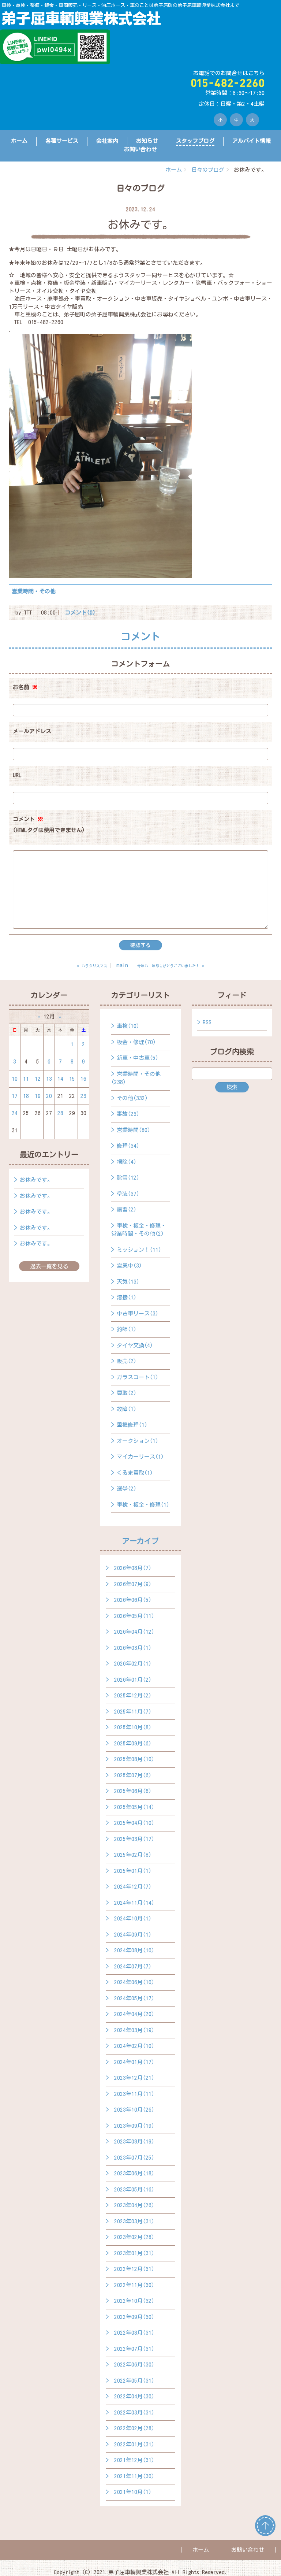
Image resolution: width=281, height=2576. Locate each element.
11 (26, 1079)
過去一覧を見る (49, 1266)
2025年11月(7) (133, 1712)
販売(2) (127, 1361)
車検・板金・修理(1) (143, 1505)
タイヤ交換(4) (135, 1345)
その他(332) (132, 1098)
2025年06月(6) (133, 1791)
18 (26, 1096)
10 (15, 1079)
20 (49, 1096)
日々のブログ (208, 170)
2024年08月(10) (134, 1950)
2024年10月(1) (133, 1918)
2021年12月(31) (134, 2460)
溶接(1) (127, 1297)
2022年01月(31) (134, 2444)
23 (83, 1096)
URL (17, 775)
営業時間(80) (134, 1130)
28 (60, 1113)
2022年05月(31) (134, 2381)
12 (38, 1079)
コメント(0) (80, 613)
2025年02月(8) (133, 1855)
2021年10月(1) (133, 2492)
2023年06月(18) (134, 2173)
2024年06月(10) (134, 1982)
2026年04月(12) (134, 1632)
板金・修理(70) (136, 1042)
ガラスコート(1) (138, 1377)
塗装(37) (128, 1194)
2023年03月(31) (134, 2221)
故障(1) (127, 1409)
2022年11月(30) (134, 2285)
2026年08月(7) (133, 1568)
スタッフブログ (195, 141)
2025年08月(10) (134, 1759)
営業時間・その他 (34, 591)
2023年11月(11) (134, 2094)
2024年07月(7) (133, 1966)
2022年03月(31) (134, 2412)
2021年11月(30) (134, 2476)
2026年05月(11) (134, 1616)
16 (83, 1079)
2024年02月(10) (134, 2046)
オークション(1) (138, 1441)
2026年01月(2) (133, 1680)
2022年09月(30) (134, 2317)
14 (60, 1079)
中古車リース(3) (138, 1313)
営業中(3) (129, 1265)
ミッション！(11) (139, 1250)
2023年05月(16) (134, 2189)
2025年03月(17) (134, 1839)
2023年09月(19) (134, 2126)
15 (72, 1079)
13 (49, 1079)
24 (15, 1113)
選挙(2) (127, 1489)
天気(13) (128, 1282)
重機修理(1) (132, 1425)
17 (15, 1096)
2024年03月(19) (134, 2030)
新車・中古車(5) (138, 1058)
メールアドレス (32, 731)
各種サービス (62, 141)
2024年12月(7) (133, 1887)
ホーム (19, 141)
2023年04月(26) (134, 2205)
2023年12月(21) (134, 2078)
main (122, 965)
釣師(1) (127, 1329)
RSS (207, 1022)
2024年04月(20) (134, 2014)
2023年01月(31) (134, 2253)
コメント (49, 825)
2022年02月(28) (134, 2428)
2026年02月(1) (133, 1664)
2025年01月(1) (133, 1871)
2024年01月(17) (134, 2062)
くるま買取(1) (135, 1473)
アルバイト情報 (252, 141)
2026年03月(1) (133, 1648)
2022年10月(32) (134, 2301)
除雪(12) (128, 1178)
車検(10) (128, 1026)
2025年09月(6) (133, 1743)
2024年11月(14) (134, 1903)
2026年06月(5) (133, 1600)
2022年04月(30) (134, 2396)
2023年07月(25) (134, 2158)
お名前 (25, 687)
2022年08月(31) (134, 2333)
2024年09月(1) (133, 1935)
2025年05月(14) (134, 1807)
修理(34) (128, 1146)
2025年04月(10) (134, 1823)
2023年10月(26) (134, 2110)
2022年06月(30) (134, 2365)
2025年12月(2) (133, 1695)
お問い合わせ (140, 149)
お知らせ (147, 141)
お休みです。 (36, 1180)
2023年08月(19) (134, 2141)
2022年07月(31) (134, 2349)
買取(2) (127, 1393)
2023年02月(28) (134, 2237)
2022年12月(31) (134, 2269)
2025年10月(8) (133, 1727)
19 (38, 1096)
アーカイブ (140, 1541)
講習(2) (127, 1209)
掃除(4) (127, 1162)
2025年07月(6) (133, 1775)
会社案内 (107, 141)
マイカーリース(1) (140, 1457)
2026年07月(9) (133, 1584)
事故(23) (128, 1114)
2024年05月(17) (134, 1998)
